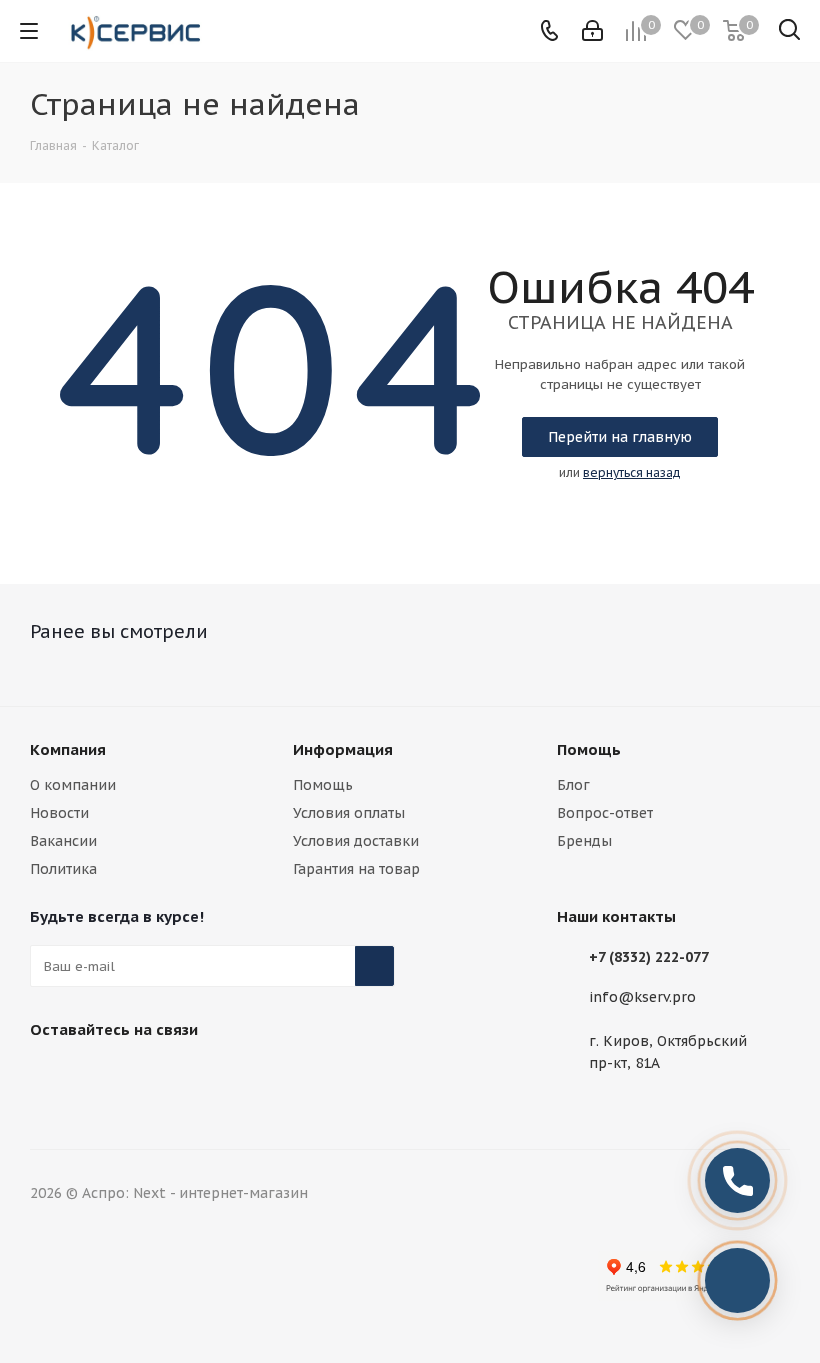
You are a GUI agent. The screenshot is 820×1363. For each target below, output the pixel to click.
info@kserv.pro (642, 997)
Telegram (100, 1076)
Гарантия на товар (356, 869)
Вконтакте (50, 1076)
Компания (68, 749)
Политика (63, 869)
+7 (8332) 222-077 (649, 957)
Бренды (584, 841)
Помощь (323, 785)
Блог (573, 785)
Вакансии (63, 841)
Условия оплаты (349, 813)
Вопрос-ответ (605, 813)
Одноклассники (200, 1076)
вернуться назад (632, 472)
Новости (59, 813)
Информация (343, 749)
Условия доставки (356, 841)
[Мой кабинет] (592, 31)
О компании (73, 785)
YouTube (150, 1076)
